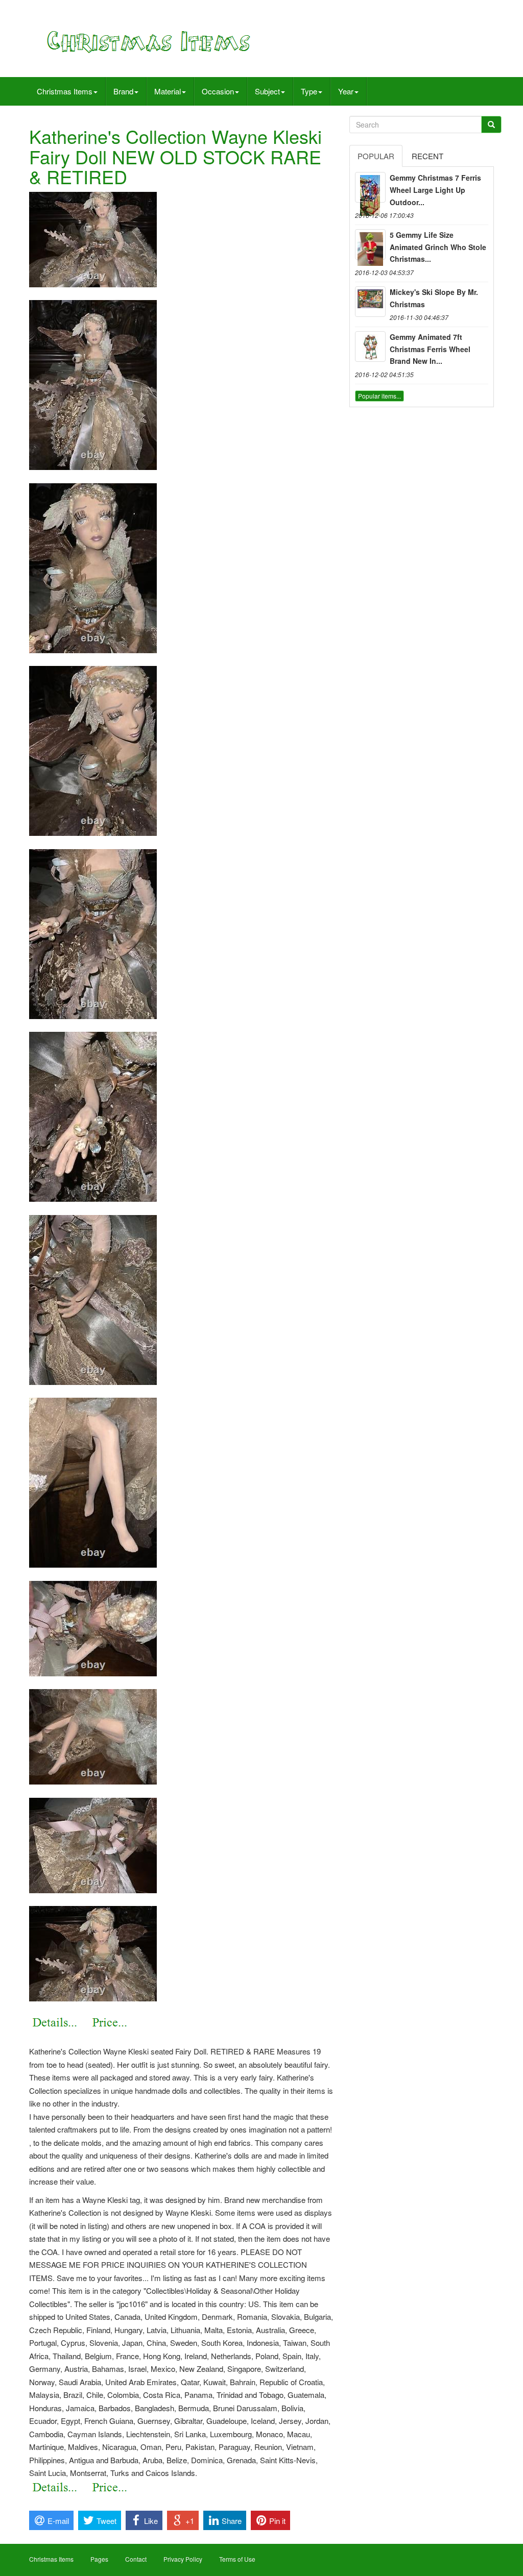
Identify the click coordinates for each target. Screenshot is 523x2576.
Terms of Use (237, 2559)
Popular (376, 156)
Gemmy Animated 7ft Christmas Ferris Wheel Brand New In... (430, 349)
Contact (136, 2559)
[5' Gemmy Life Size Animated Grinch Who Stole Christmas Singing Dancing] (370, 244)
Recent (427, 156)
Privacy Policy (183, 2559)
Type (309, 91)
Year (346, 91)
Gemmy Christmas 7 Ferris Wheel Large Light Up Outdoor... (435, 190)
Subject (267, 91)
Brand (123, 91)
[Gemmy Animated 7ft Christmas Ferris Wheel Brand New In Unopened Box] (370, 346)
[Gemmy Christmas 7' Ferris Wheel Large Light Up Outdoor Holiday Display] (370, 187)
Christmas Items (65, 91)
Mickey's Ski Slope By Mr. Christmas (434, 298)
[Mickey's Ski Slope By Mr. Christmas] (370, 302)
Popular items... (379, 396)
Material (168, 91)
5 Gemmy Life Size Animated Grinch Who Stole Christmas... (438, 247)
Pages (99, 2559)
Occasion (218, 91)
